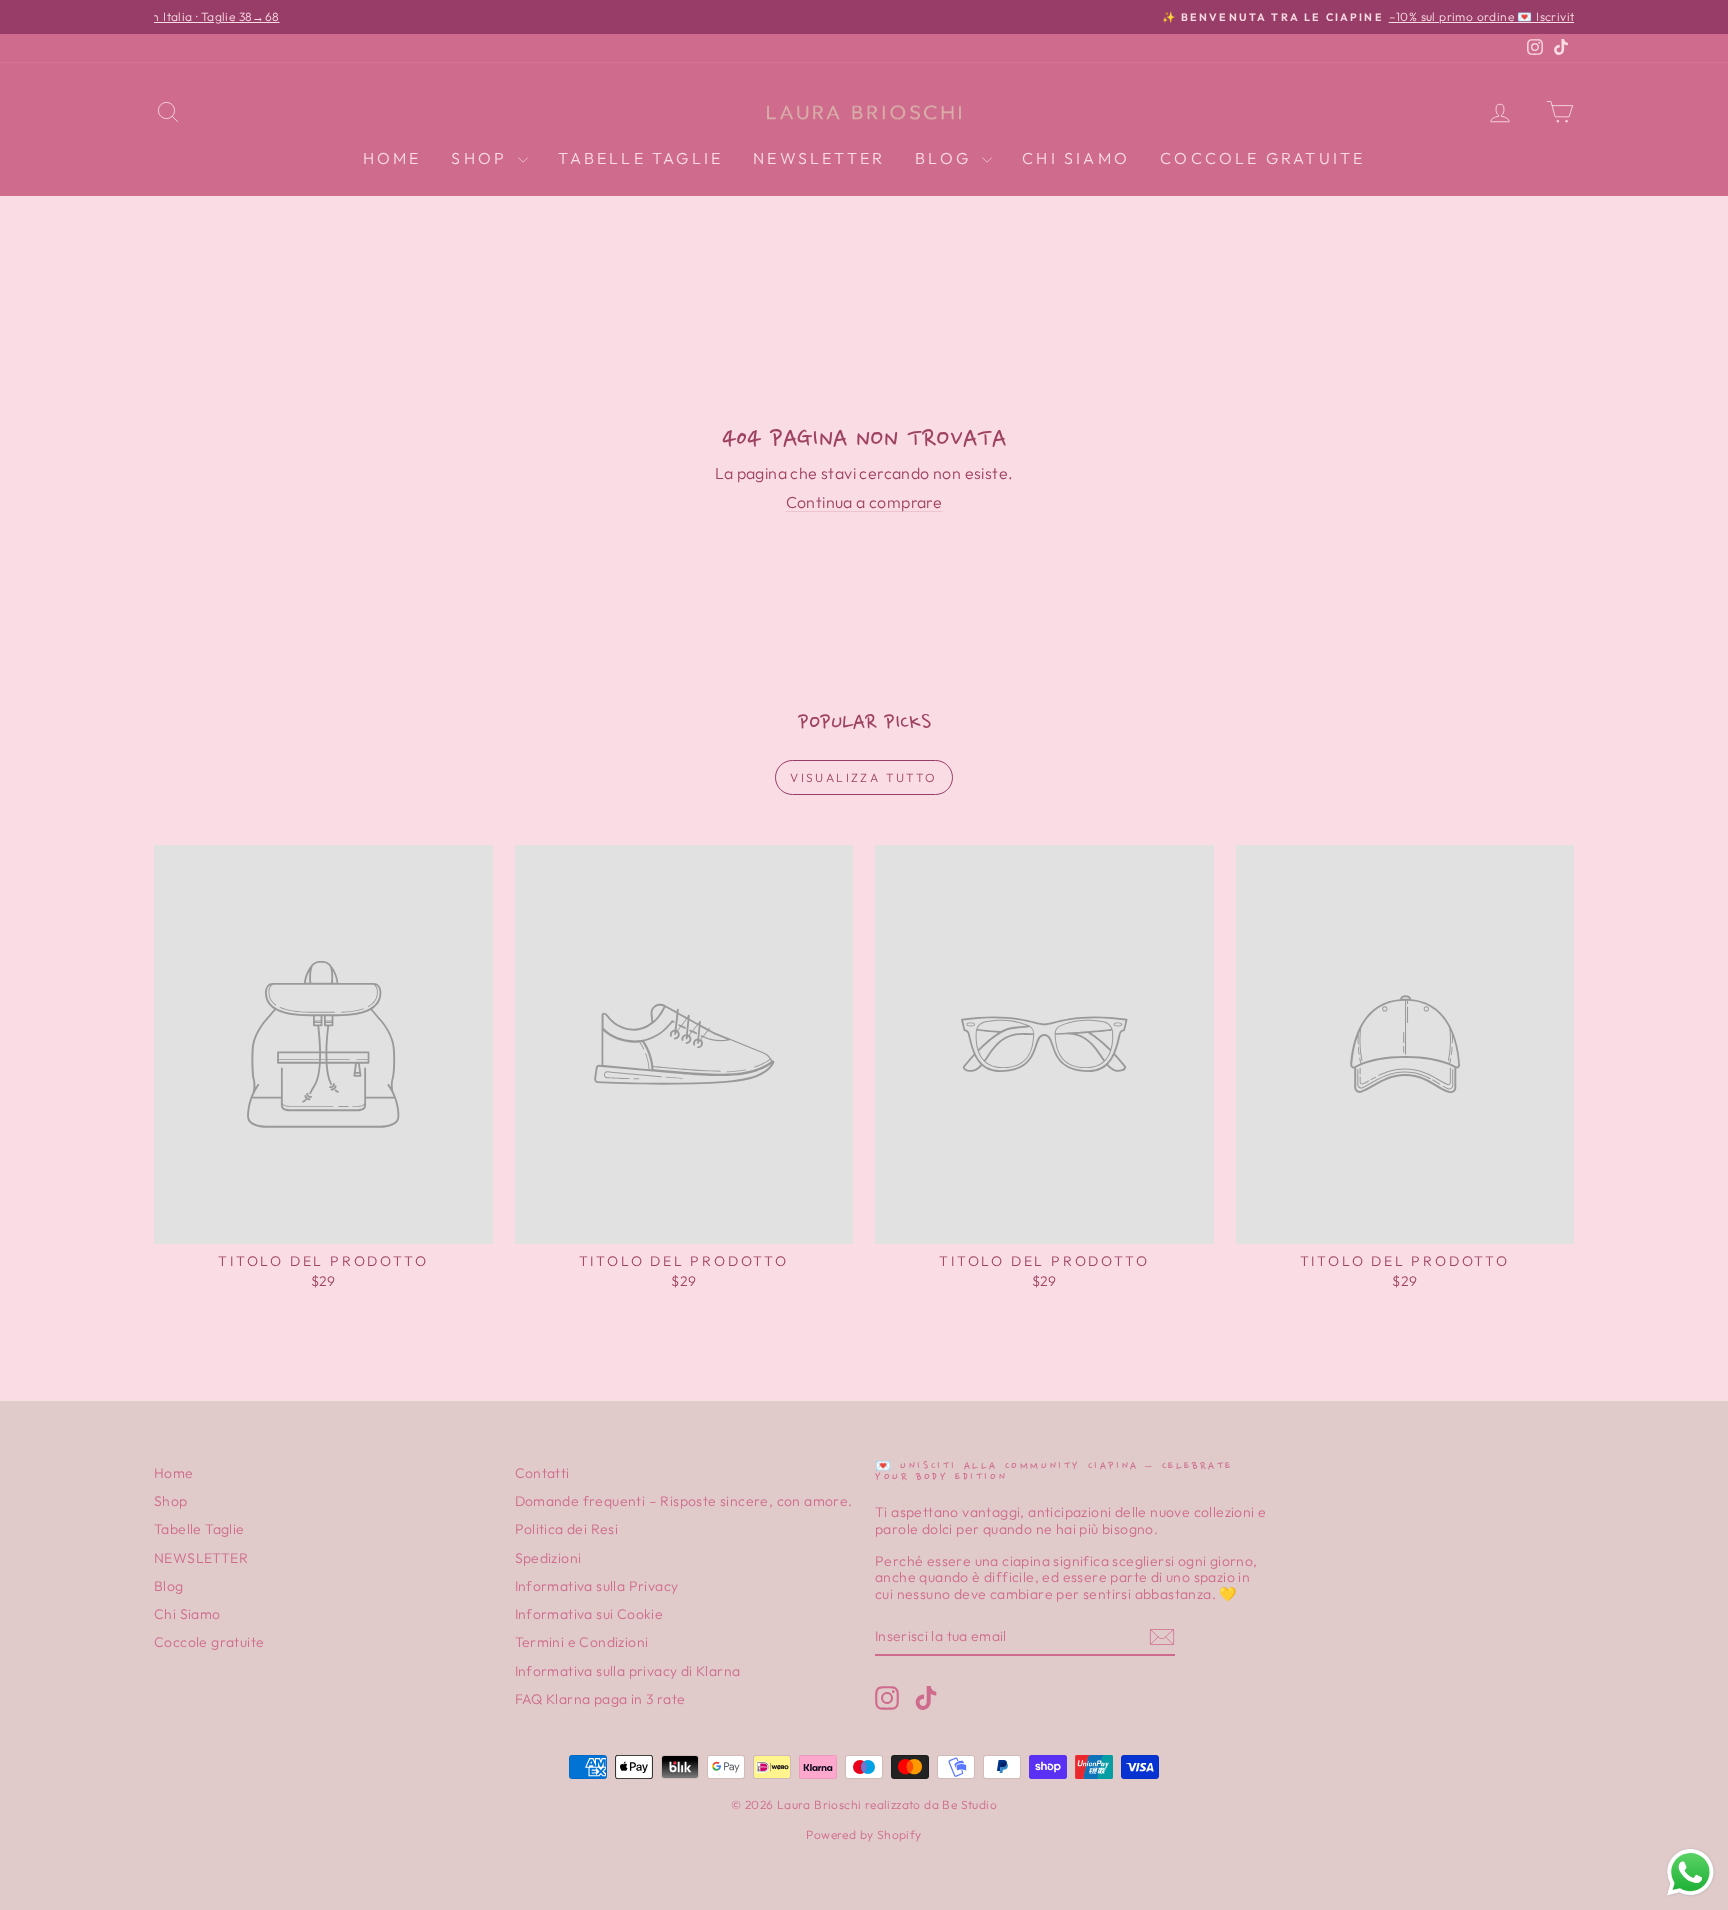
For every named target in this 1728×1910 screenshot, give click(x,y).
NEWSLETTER (819, 158)
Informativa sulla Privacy (597, 1586)
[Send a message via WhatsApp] (1690, 1872)
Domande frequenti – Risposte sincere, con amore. (684, 1501)
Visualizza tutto (863, 777)
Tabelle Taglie (640, 158)
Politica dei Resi (567, 1529)
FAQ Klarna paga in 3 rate (600, 1699)
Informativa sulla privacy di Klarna (628, 1671)
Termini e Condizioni (582, 1642)
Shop (482, 158)
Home (392, 158)
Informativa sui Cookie (589, 1614)
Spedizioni (548, 1558)
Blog (946, 158)
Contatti (542, 1473)
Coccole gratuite (1262, 158)
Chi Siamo (1076, 158)
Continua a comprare (864, 502)
